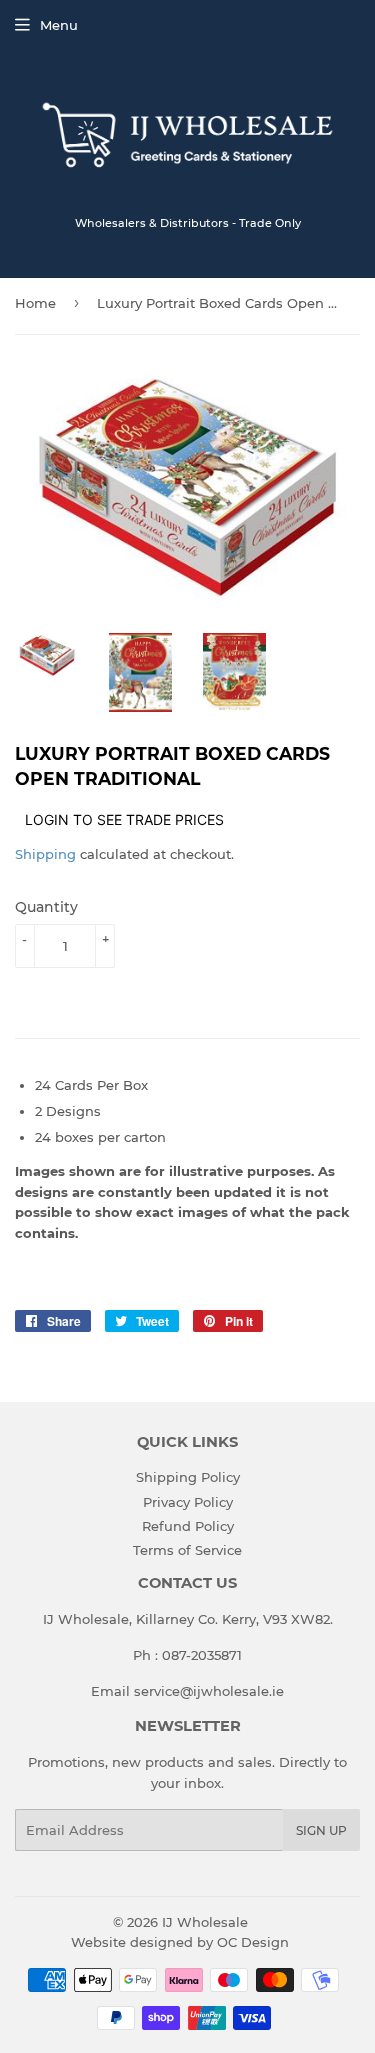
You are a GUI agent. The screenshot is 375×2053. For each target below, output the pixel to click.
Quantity (46, 907)
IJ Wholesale (205, 1922)
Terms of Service (187, 1550)
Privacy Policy (188, 1502)
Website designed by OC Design (180, 1942)
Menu (59, 25)
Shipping (45, 854)
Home (35, 303)
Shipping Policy (188, 1477)
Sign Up (321, 1830)
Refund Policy (188, 1526)
